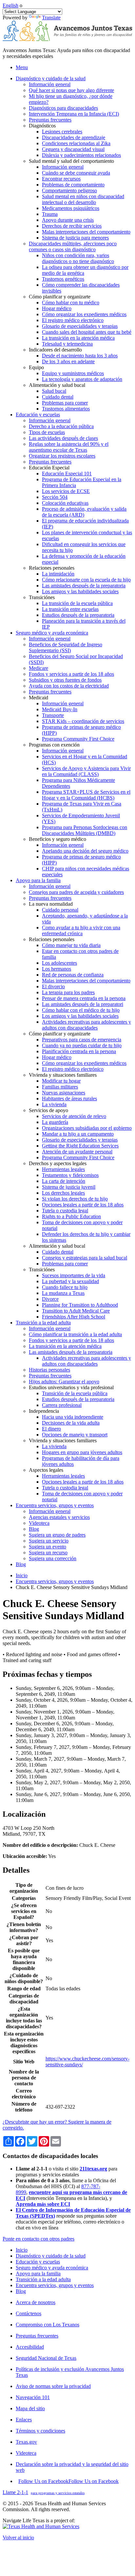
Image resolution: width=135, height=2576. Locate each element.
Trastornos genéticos (63, 279)
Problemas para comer (65, 403)
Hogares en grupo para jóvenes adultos (82, 1452)
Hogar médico (57, 308)
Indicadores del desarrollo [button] (55, 350)
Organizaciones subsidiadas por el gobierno (87, 1128)
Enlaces (24, 2420)
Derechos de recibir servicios (72, 226)
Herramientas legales (63, 1169)
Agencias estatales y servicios (59, 1517)
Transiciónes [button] (42, 597)
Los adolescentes (59, 963)
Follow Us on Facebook (68, 2481)
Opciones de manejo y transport (75, 1435)
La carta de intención (64, 1181)
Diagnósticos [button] (42, 126)
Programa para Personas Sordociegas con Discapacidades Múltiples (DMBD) (85, 830)
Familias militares (60, 1087)
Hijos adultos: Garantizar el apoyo (64, 1382)
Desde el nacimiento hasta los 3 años (80, 356)
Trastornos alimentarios (66, 409)
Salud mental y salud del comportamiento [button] (71, 161)
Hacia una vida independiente (73, 1417)
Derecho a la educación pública (61, 426)
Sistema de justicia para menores (75, 238)
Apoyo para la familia (38, 2273)
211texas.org (93, 2169)
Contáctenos (29, 2313)
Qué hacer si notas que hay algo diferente (71, 90)
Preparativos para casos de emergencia (82, 1040)
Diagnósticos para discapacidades (63, 108)
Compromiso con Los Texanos (48, 2325)
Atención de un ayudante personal (77, 1152)
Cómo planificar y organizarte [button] (60, 297)
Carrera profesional (62, 1405)
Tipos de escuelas (47, 432)
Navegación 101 (33, 2397)
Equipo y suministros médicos (73, 373)
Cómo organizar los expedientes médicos (84, 314)
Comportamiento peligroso (69, 190)
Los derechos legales (63, 1193)
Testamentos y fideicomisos (70, 1175)
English (10, 5)
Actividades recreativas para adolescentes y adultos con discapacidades (87, 1025)
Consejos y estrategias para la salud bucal (85, 1258)
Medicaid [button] (39, 698)
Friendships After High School (74, 1317)
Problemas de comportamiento (73, 185)
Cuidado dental (58, 397)
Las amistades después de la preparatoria (84, 586)
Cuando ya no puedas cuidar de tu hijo (82, 1045)
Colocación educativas (65, 503)
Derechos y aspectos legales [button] (58, 1163)
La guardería (55, 1122)
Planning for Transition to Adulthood (80, 1305)
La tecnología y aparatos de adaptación (82, 379)
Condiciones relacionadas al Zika (76, 143)
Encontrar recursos (61, 179)
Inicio (22, 1575)
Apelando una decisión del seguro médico (85, 851)
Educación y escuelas (38, 2262)
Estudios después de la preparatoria (78, 615)
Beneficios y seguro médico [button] (58, 839)
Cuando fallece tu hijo (65, 1287)
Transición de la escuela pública (75, 1393)
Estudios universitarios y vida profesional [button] (71, 1387)
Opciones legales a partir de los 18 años (83, 1205)
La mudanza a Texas (63, 1293)
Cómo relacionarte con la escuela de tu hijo (86, 580)
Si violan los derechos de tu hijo (75, 1199)
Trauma (50, 214)
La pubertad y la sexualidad (70, 1281)
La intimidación (58, 574)
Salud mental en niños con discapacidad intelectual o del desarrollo (83, 199)
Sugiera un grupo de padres (57, 1535)
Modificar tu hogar (61, 1081)
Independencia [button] (44, 1411)
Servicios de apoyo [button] (48, 1110)
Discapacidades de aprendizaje (74, 137)
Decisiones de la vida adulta (71, 1423)
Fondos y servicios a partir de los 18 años (71, 674)
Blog (34, 1529)
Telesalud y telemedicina (67, 344)
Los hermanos (57, 969)
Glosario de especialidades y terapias (80, 326)
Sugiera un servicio (49, 1541)
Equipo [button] (36, 367)
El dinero (51, 1429)
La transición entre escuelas (70, 609)
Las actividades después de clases (63, 438)
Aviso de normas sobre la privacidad (53, 2386)
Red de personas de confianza (73, 975)
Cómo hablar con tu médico (71, 303)
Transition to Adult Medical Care (76, 1311)
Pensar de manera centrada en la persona (84, 998)
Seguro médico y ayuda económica (52, 2268)
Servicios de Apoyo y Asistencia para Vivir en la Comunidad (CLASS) (86, 771)
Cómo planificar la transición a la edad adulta (75, 1334)
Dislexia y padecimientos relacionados (81, 155)
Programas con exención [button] (54, 745)
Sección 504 (55, 497)
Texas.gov (26, 2442)
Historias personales (49, 1370)
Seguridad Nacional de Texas (46, 2358)
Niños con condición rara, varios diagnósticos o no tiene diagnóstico (78, 258)
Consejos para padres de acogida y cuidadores (76, 892)
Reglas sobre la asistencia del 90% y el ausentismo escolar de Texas (69, 447)
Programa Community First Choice (78, 739)
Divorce (50, 1299)
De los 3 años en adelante (68, 361)
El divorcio (53, 986)
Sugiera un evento (48, 1547)
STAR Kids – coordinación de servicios (83, 721)
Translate (51, 18)
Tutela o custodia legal (65, 1211)
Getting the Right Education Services (80, 1146)
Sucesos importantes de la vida (74, 1275)
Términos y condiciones (40, 2431)
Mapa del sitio (30, 2408)
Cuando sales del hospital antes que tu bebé (87, 332)
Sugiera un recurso (48, 1553)
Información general (50, 84)
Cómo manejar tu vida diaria (71, 945)
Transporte (53, 715)
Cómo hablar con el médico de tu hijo (81, 1010)
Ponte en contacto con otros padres (39, 2239)
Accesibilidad (30, 2347)
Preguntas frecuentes (50, 120)
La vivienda (54, 1104)
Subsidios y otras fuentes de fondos (65, 680)
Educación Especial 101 (67, 474)
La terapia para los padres (68, 992)
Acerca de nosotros (36, 2302)
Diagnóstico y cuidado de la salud (51, 2256)
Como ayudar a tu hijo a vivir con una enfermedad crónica (81, 930)
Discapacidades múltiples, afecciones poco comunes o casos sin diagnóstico (73, 246)
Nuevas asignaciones (64, 1093)
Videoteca (39, 1523)
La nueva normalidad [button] (51, 904)
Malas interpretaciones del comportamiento (86, 232)
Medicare (39, 668)
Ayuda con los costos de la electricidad (69, 686)
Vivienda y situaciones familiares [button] (63, 1075)
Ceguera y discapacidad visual (73, 149)
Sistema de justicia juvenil (69, 1187)
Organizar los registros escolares (62, 456)
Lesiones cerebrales (62, 132)
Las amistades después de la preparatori (83, 1004)
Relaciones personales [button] (52, 568)
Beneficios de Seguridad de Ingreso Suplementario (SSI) (66, 647)
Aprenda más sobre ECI (43, 2204)
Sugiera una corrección (53, 1558)
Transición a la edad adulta (43, 2279)
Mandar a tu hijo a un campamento (78, 1134)
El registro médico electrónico (73, 320)
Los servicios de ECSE (66, 491)
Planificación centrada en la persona (79, 1051)
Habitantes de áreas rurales (69, 1099)
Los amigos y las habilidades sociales (80, 591)
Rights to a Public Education (71, 1216)
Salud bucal (54, 391)
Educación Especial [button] (49, 468)
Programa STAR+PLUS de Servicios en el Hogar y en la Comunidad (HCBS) (86, 795)
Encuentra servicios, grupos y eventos (55, 1581)
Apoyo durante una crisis (68, 220)
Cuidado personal (60, 910)
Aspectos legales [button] (46, 1470)
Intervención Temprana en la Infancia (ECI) (74, 114)
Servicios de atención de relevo (74, 1116)
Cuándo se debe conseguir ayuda (76, 173)
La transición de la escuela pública (77, 603)
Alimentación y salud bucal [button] (57, 385)
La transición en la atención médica (78, 338)
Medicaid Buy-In (60, 709)
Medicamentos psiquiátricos (71, 208)
